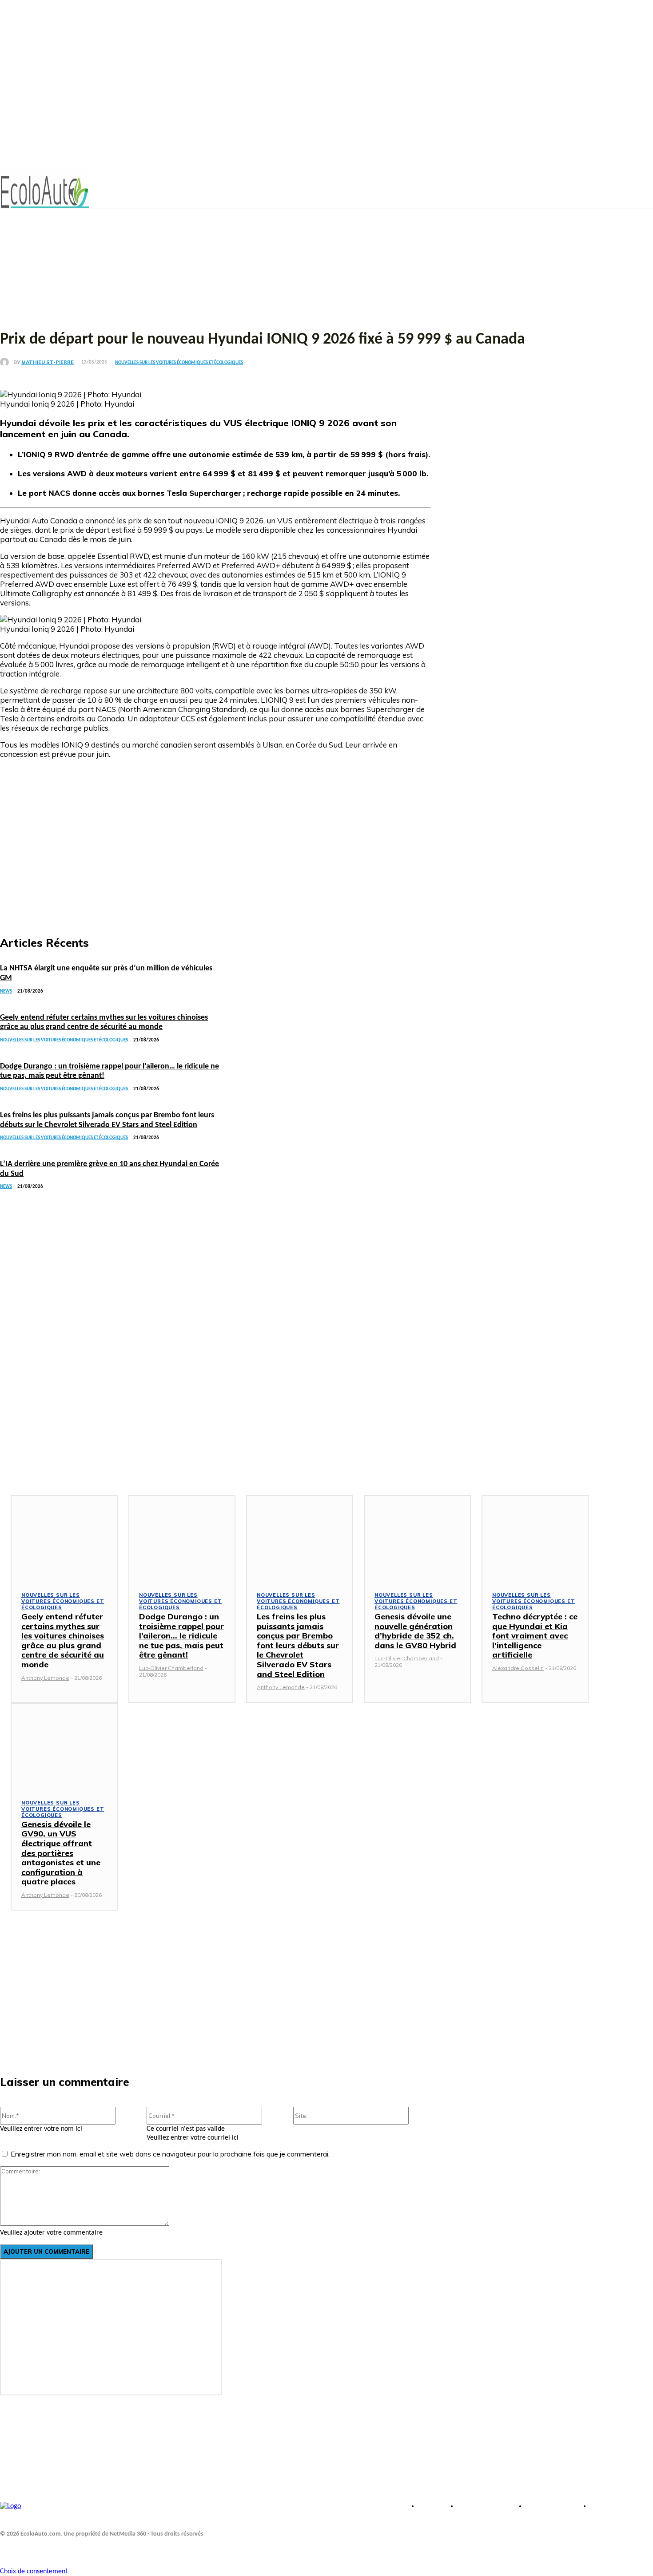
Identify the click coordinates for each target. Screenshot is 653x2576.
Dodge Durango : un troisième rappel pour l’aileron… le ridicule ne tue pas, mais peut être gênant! (181, 1636)
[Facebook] (8, 2548)
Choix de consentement (34, 2572)
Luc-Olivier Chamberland (171, 1668)
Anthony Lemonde (45, 1678)
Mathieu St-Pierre (48, 362)
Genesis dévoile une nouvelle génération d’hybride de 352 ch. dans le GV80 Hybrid (415, 1631)
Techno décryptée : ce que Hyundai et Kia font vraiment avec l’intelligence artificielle (535, 1636)
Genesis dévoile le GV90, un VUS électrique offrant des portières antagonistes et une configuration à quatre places (61, 1853)
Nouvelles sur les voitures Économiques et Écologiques (179, 363)
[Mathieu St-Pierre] (7, 362)
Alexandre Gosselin (518, 1668)
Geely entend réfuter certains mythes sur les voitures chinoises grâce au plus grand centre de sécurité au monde (63, 1640)
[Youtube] (28, 2548)
